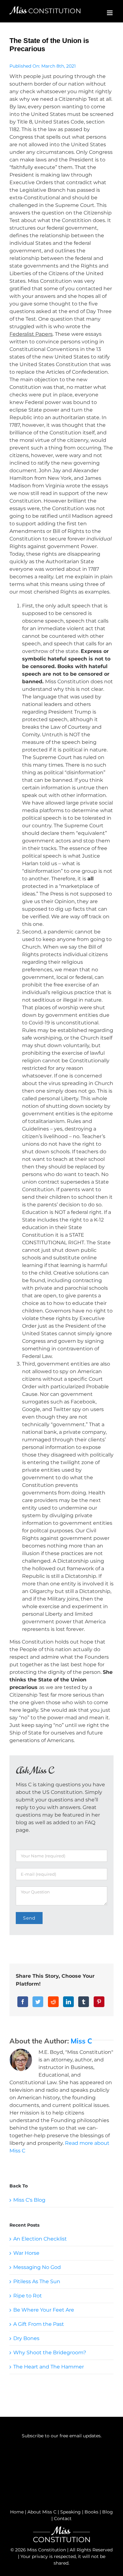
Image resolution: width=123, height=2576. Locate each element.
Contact (63, 2519)
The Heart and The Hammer (49, 2367)
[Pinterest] (99, 2002)
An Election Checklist (40, 2239)
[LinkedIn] (68, 2002)
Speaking (70, 2512)
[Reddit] (53, 2002)
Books (91, 2512)
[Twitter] (38, 2002)
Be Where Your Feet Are (44, 2310)
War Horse (26, 2253)
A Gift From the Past (39, 2324)
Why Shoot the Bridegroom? (50, 2353)
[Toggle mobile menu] (110, 13)
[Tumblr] (84, 2002)
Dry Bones (26, 2338)
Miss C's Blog (29, 2200)
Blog (108, 2512)
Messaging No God (37, 2267)
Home (17, 2512)
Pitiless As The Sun (37, 2281)
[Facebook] (23, 2002)
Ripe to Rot (28, 2296)
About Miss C (42, 2512)
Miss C (81, 2041)
